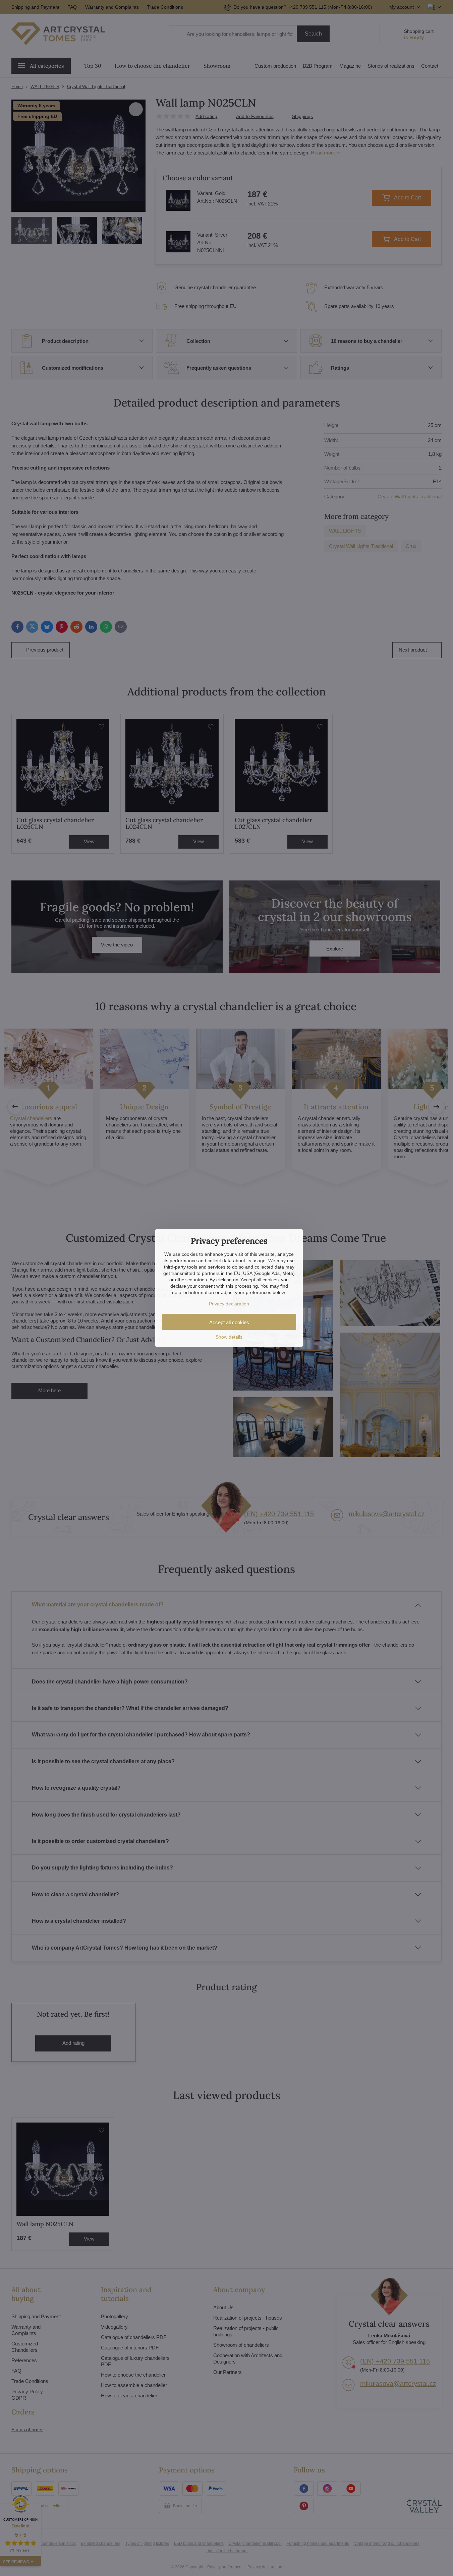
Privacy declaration (229, 1304)
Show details (229, 1337)
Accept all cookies (229, 1322)
